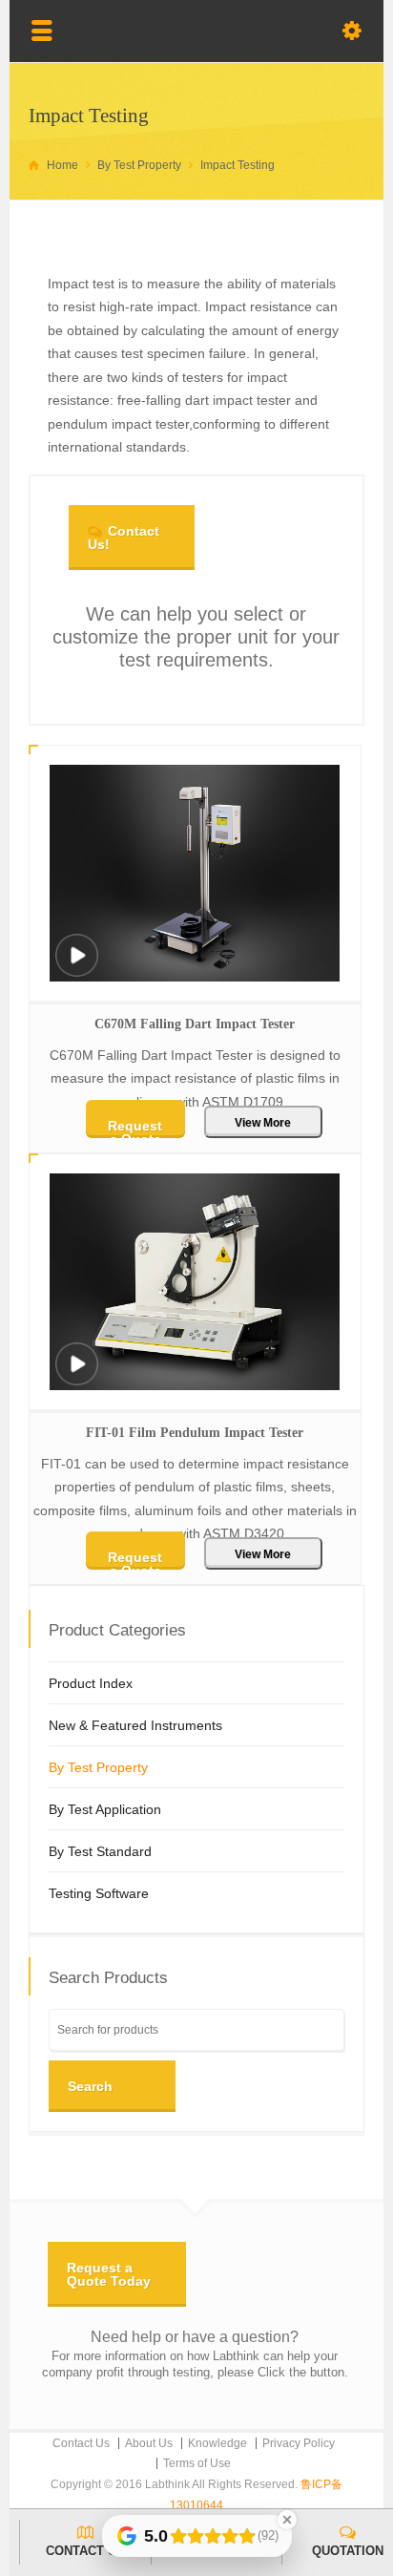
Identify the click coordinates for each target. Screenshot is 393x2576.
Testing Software (99, 1893)
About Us (149, 2443)
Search (90, 2086)
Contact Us (81, 2443)
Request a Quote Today (109, 2274)
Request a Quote (135, 1128)
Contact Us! (124, 538)
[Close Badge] (287, 2520)
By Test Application (105, 1809)
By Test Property (98, 1767)
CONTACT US (85, 2551)
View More (263, 1123)
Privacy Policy (299, 2443)
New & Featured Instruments (135, 1725)
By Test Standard (100, 1851)
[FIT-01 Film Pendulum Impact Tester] (76, 1376)
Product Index (91, 1683)
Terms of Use (197, 2463)
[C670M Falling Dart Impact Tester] (76, 968)
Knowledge (217, 2443)
